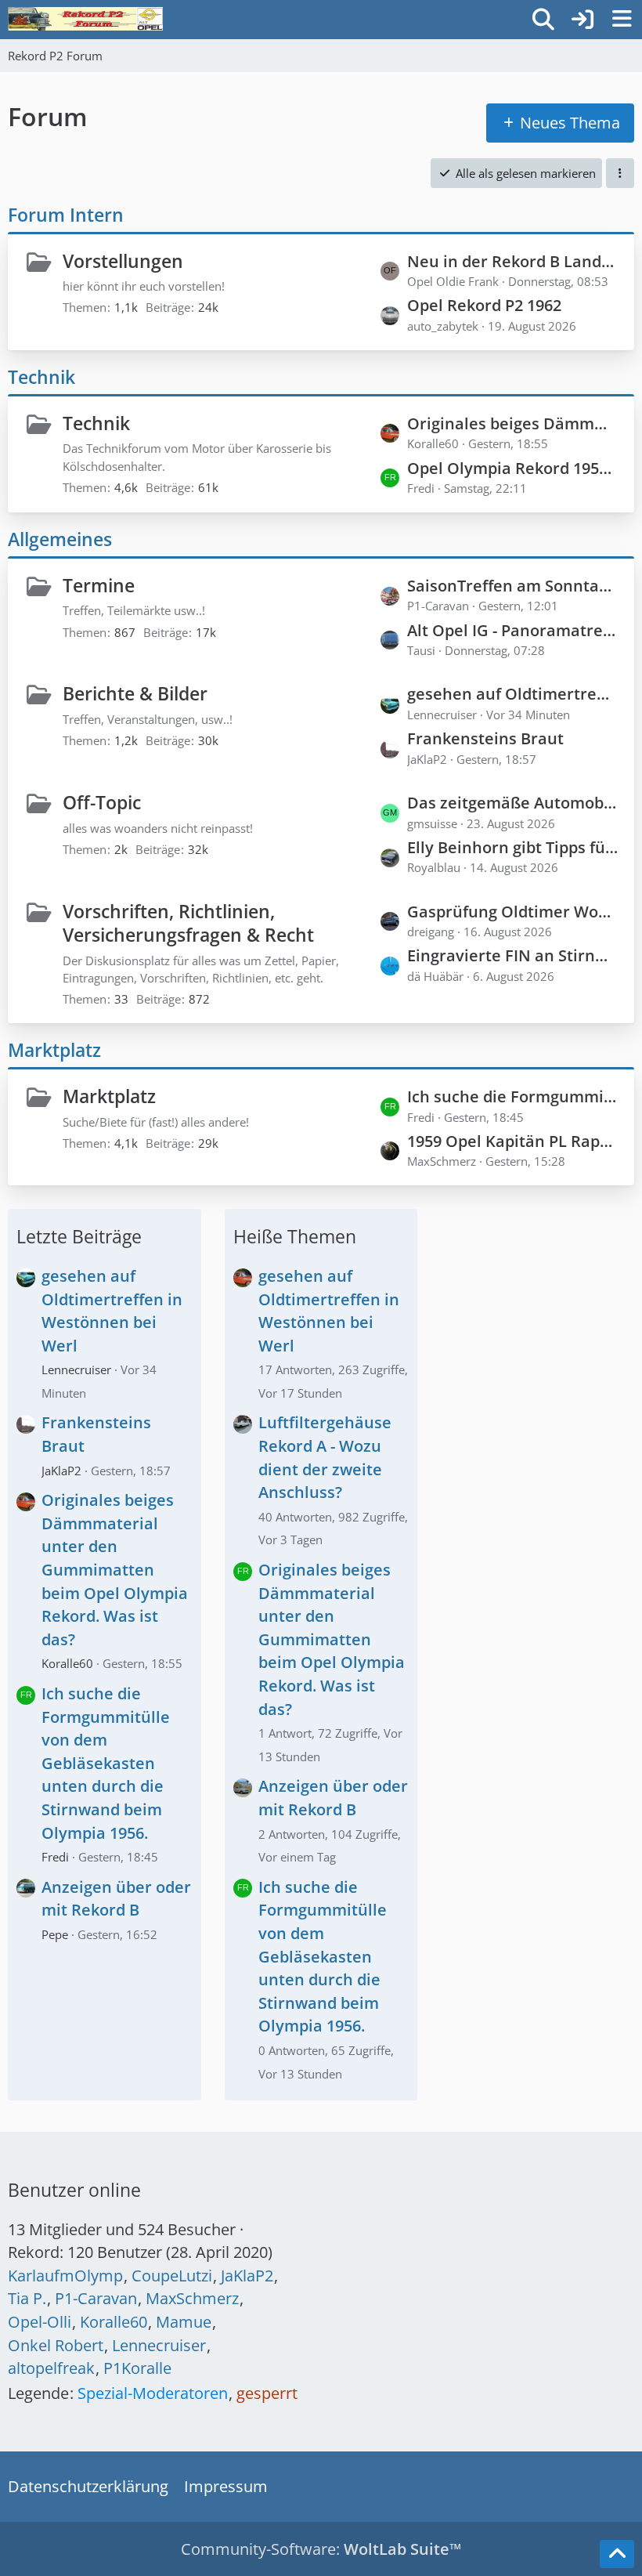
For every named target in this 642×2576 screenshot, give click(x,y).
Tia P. (27, 2298)
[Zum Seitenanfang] (617, 2554)
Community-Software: (321, 2549)
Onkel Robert (56, 2345)
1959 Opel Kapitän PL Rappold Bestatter (513, 1141)
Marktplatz (54, 1050)
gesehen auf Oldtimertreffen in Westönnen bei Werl (513, 694)
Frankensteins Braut (485, 738)
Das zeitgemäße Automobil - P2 (513, 803)
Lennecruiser (76, 1369)
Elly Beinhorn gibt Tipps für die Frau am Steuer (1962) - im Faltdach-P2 (513, 847)
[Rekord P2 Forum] (85, 19)
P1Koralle (137, 2368)
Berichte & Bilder (135, 693)
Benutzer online (74, 2190)
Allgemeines (60, 539)
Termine (99, 585)
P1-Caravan (96, 2298)
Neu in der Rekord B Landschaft (513, 261)
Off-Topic (102, 802)
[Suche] (543, 20)
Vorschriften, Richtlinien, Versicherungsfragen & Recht (188, 923)
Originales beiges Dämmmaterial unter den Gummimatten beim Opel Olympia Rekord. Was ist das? (513, 423)
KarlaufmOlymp (65, 2276)
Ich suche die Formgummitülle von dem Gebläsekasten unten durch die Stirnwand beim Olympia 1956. (513, 1096)
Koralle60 (67, 1663)
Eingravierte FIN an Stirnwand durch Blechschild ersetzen (513, 955)
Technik (41, 377)
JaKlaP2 (61, 1471)
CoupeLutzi (172, 2276)
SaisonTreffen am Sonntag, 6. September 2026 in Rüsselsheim (513, 586)
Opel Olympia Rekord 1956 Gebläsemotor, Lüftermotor (513, 468)
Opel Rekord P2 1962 (484, 305)
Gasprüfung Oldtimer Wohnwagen (513, 912)
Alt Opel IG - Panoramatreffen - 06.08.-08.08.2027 (513, 630)
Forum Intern (66, 215)
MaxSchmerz (192, 2298)
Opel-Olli (40, 2322)
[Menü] (622, 20)
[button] (620, 173)
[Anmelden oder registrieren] (582, 20)
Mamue (184, 2322)
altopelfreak (51, 2368)
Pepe (55, 1934)
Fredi (55, 1857)
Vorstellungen (123, 261)
